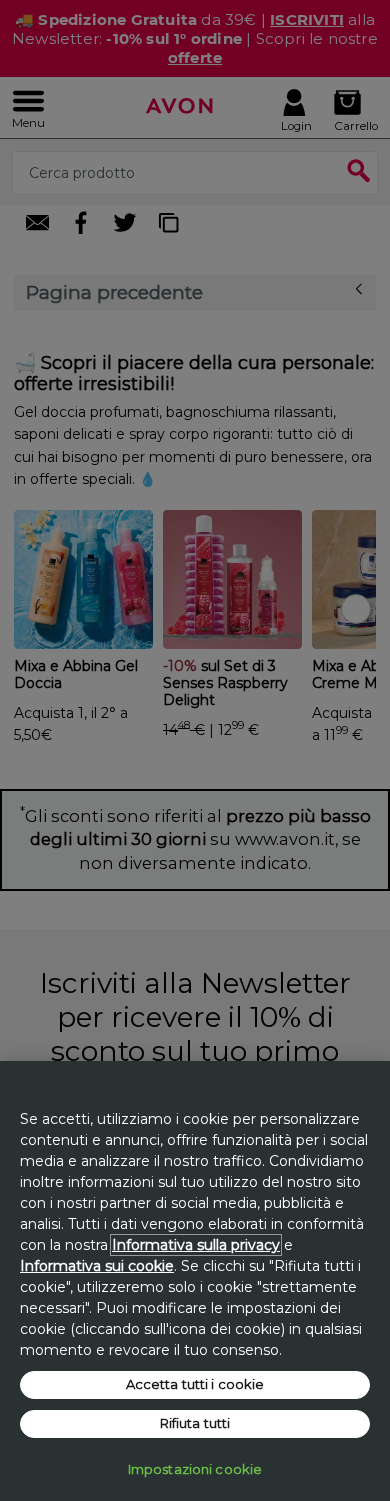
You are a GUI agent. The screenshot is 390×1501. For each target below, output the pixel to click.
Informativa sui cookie (97, 1266)
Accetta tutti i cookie (195, 1384)
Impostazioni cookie (195, 1469)
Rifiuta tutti (195, 1423)
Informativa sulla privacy (196, 1245)
